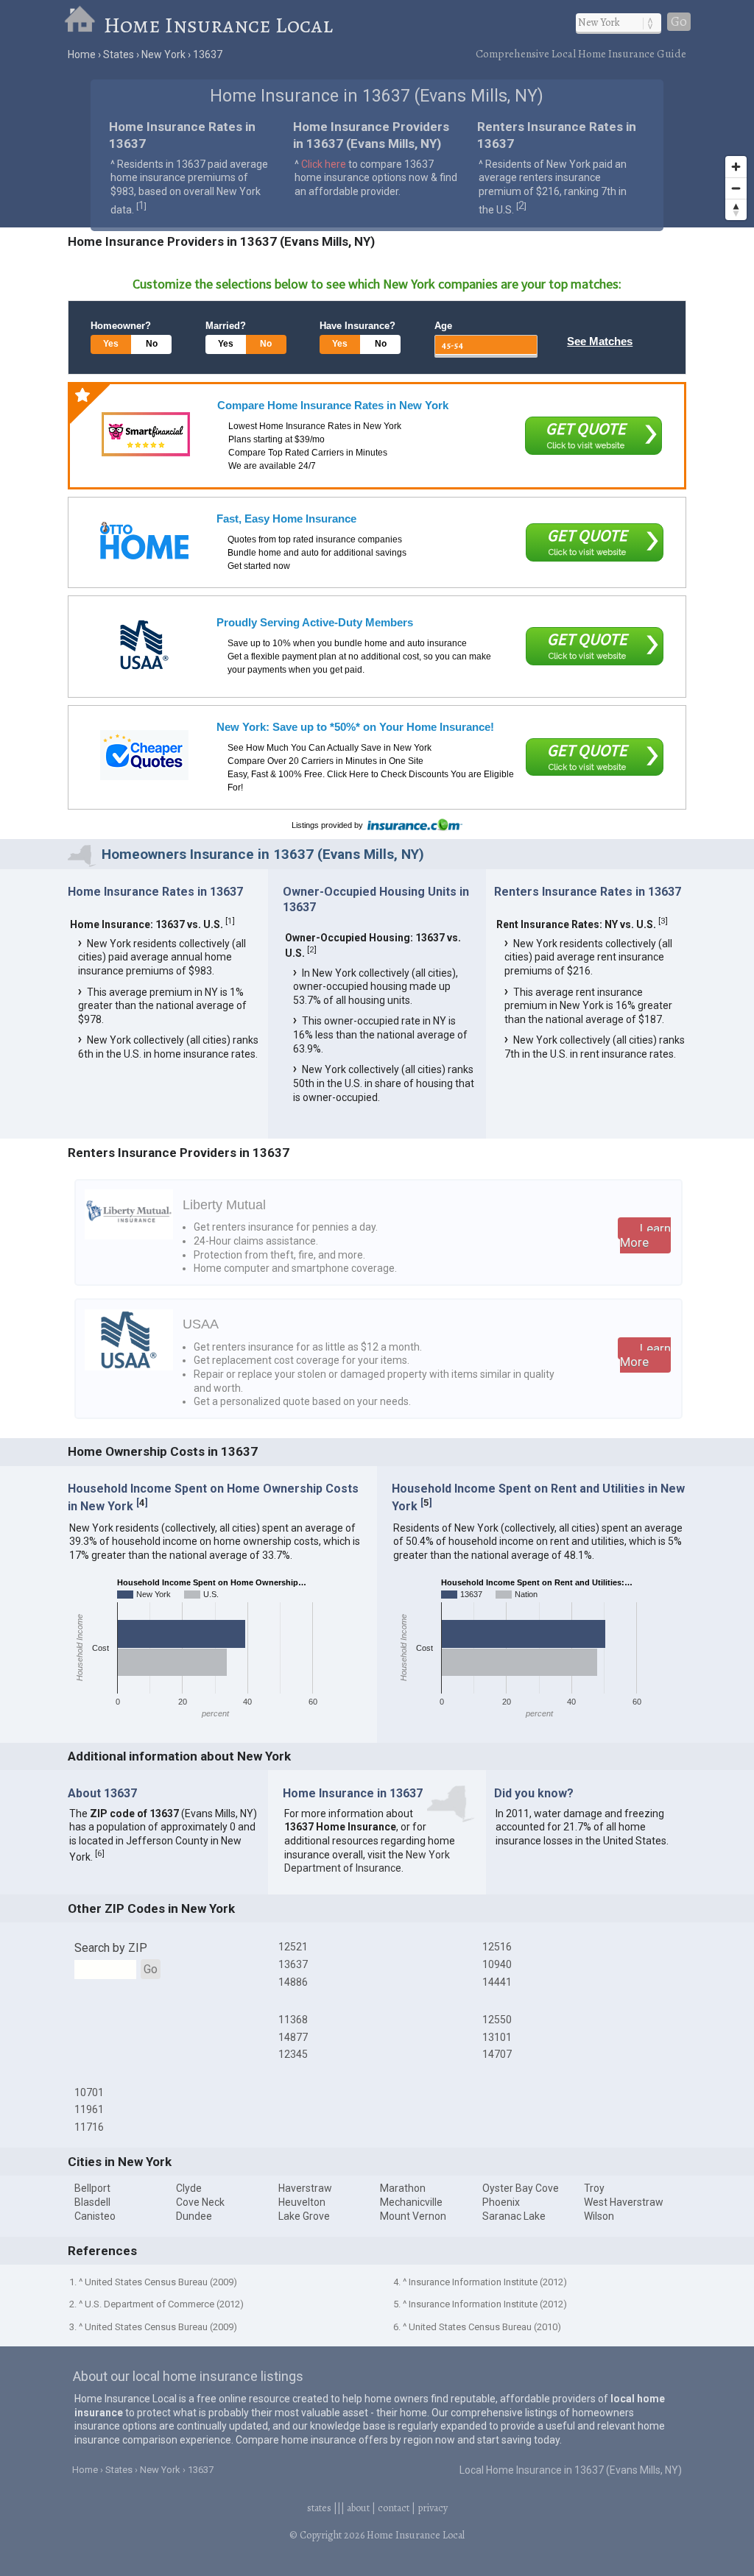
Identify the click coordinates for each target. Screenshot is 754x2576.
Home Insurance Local (218, 25)
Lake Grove (304, 2216)
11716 (89, 2127)
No (152, 344)
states (319, 2508)
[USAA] (144, 645)
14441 (497, 1982)
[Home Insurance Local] (84, 25)
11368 (293, 2020)
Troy (594, 2188)
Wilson (599, 2216)
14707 (497, 2054)
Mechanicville (411, 2202)
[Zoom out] (736, 188)
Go (679, 22)
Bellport (92, 2188)
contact (394, 2508)
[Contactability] (146, 434)
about (358, 2508)
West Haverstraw (624, 2202)
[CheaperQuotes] (144, 755)
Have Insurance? (357, 326)
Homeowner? (121, 326)
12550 (497, 2020)
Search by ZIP (111, 1948)
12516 (497, 1947)
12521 (293, 1947)
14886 (293, 1982)
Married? (226, 326)
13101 (497, 2037)
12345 (293, 2054)
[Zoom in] (736, 167)
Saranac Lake (514, 2216)
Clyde (189, 2188)
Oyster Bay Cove (521, 2188)
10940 (497, 1964)
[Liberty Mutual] (129, 1236)
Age (443, 326)
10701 (89, 2092)
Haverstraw (305, 2188)
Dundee (194, 2216)
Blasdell (92, 2202)
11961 (89, 2109)
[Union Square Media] (144, 541)
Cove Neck (200, 2202)
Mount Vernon (413, 2216)
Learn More (645, 1235)
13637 (293, 1964)
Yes (111, 344)
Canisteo (95, 2216)
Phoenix (501, 2202)
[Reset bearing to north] (736, 209)
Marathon (403, 2188)
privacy (433, 2508)
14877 (293, 2037)
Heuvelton (302, 2202)
